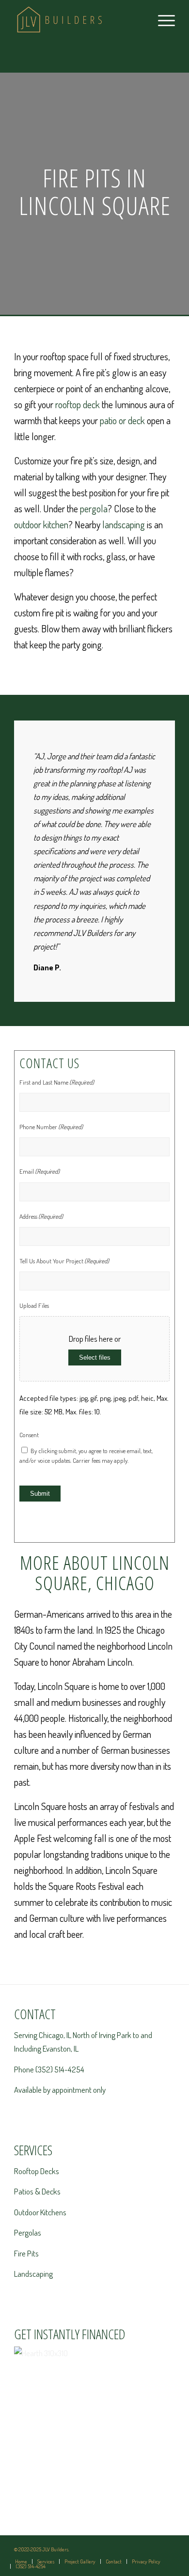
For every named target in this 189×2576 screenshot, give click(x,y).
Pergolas (28, 2232)
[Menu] (162, 19)
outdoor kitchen (41, 524)
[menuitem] (162, 19)
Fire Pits (26, 2253)
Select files (95, 1357)
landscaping (124, 524)
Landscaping (33, 2274)
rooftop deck (78, 404)
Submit (40, 1494)
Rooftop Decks (37, 2171)
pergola (94, 508)
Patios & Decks (37, 2191)
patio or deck (122, 420)
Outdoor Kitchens (40, 2212)
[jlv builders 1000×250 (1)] (78, 19)
